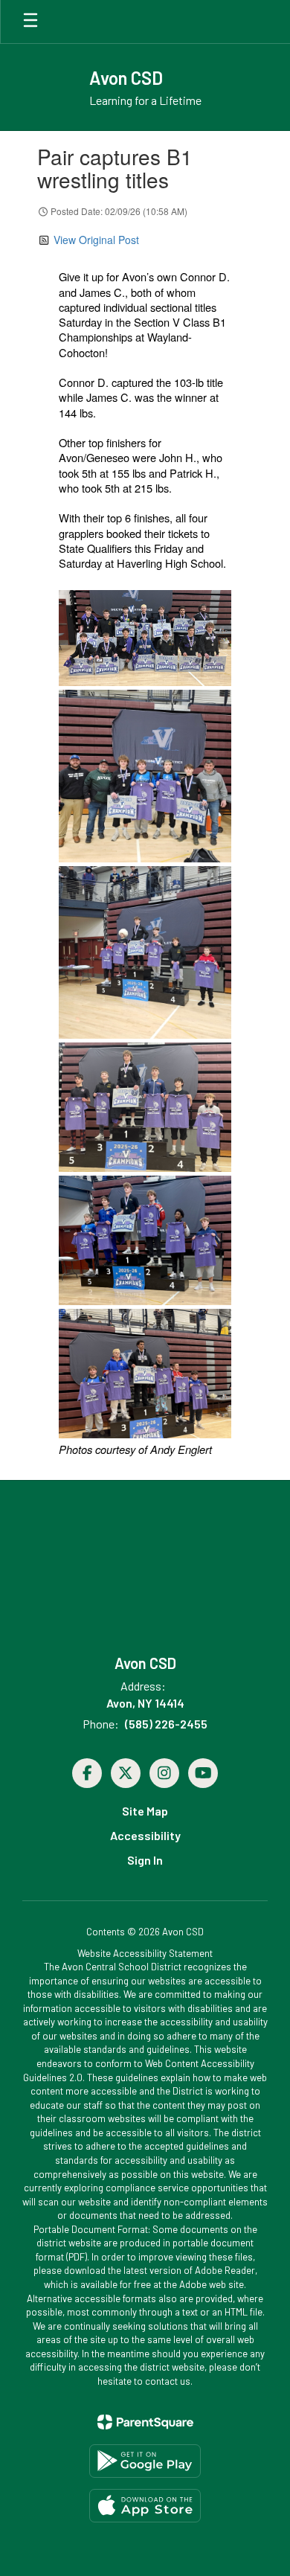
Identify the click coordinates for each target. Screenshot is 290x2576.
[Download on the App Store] (145, 2506)
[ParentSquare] (145, 2422)
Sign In (145, 1860)
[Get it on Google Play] (145, 2461)
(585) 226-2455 (166, 1724)
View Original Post (96, 240)
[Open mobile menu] (30, 22)
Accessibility (145, 1835)
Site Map (145, 1811)
